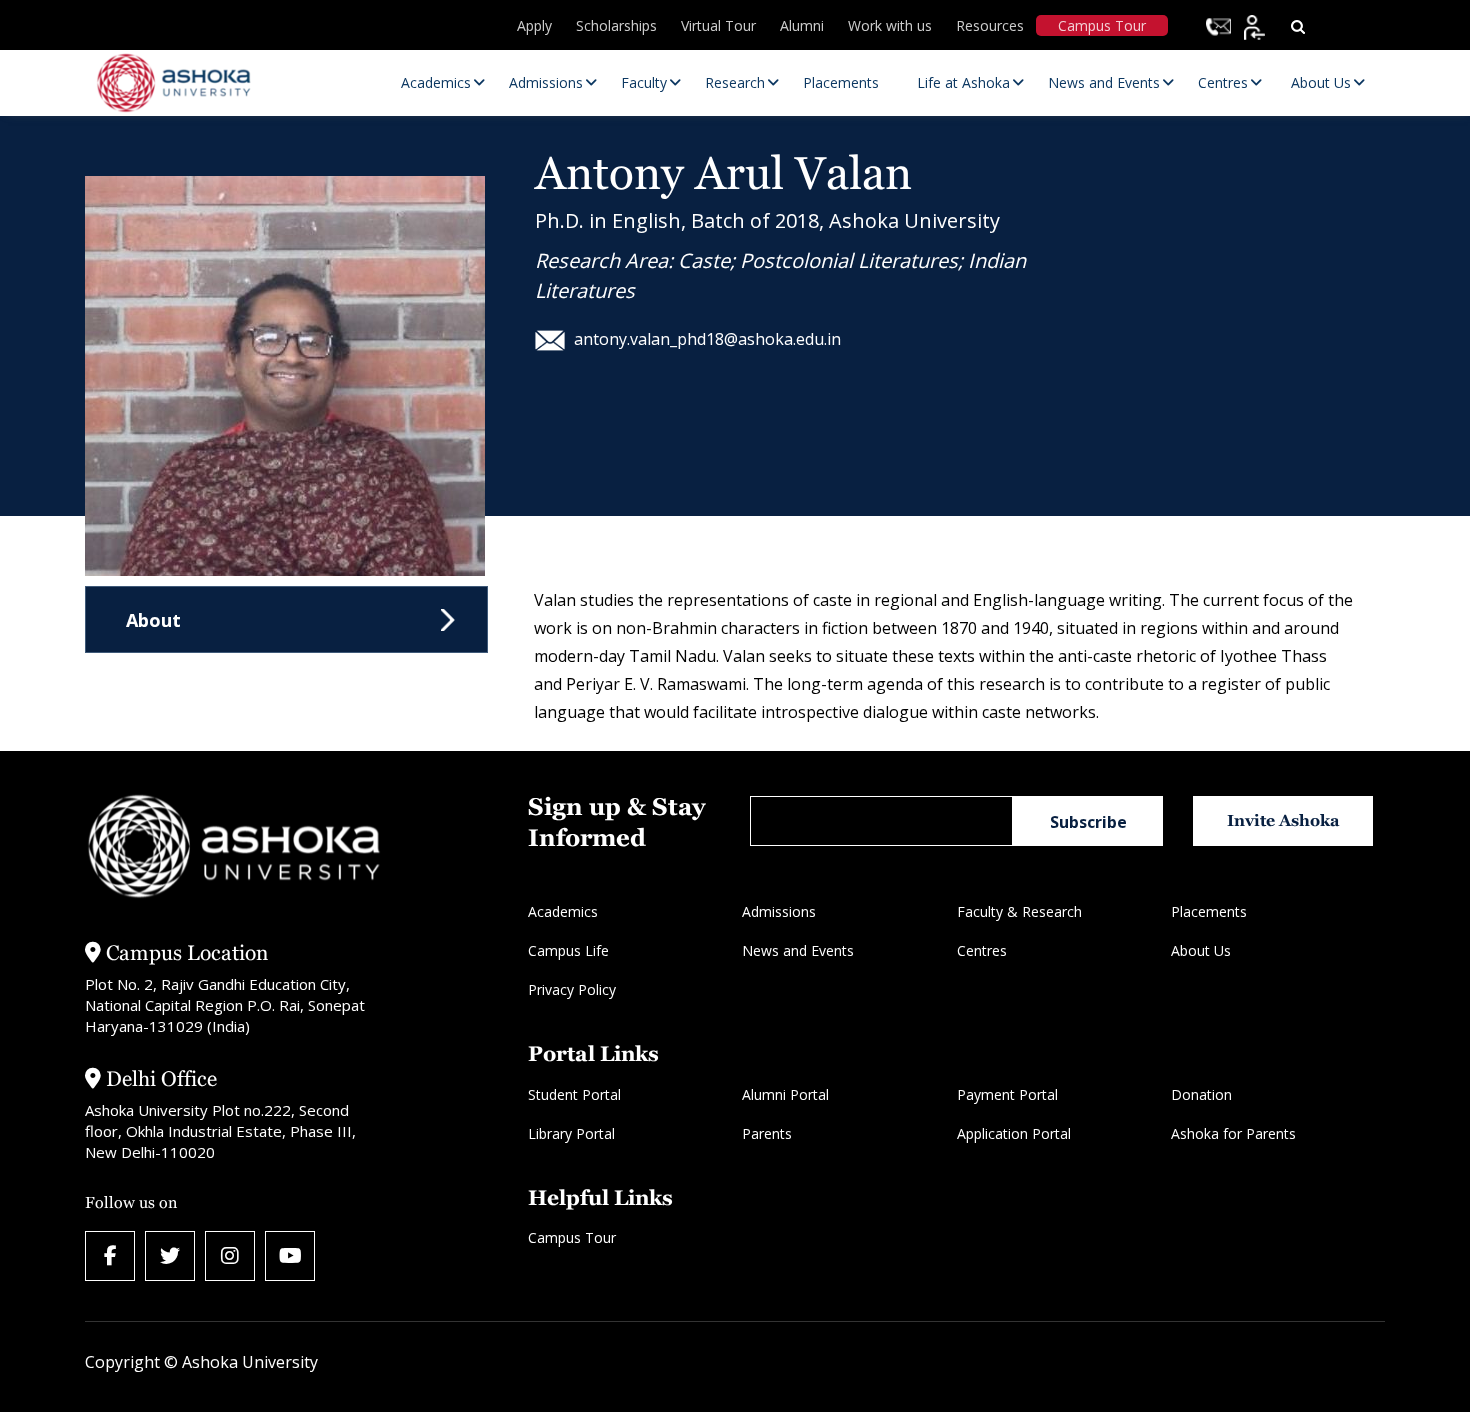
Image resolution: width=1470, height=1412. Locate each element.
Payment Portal (1007, 1094)
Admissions (779, 911)
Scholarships (616, 25)
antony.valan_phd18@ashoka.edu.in (707, 339)
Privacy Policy (572, 989)
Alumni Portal (785, 1094)
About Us (1201, 950)
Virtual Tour (718, 25)
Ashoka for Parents (1233, 1133)
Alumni (802, 25)
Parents (767, 1133)
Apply (534, 25)
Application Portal (1014, 1133)
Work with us (890, 25)
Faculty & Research (1019, 911)
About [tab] (153, 620)
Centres (982, 950)
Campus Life (568, 950)
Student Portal (574, 1094)
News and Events (798, 950)
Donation (1201, 1094)
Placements (1209, 911)
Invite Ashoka (1283, 820)
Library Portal (571, 1133)
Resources (990, 25)
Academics (563, 911)
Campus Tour (1102, 25)
